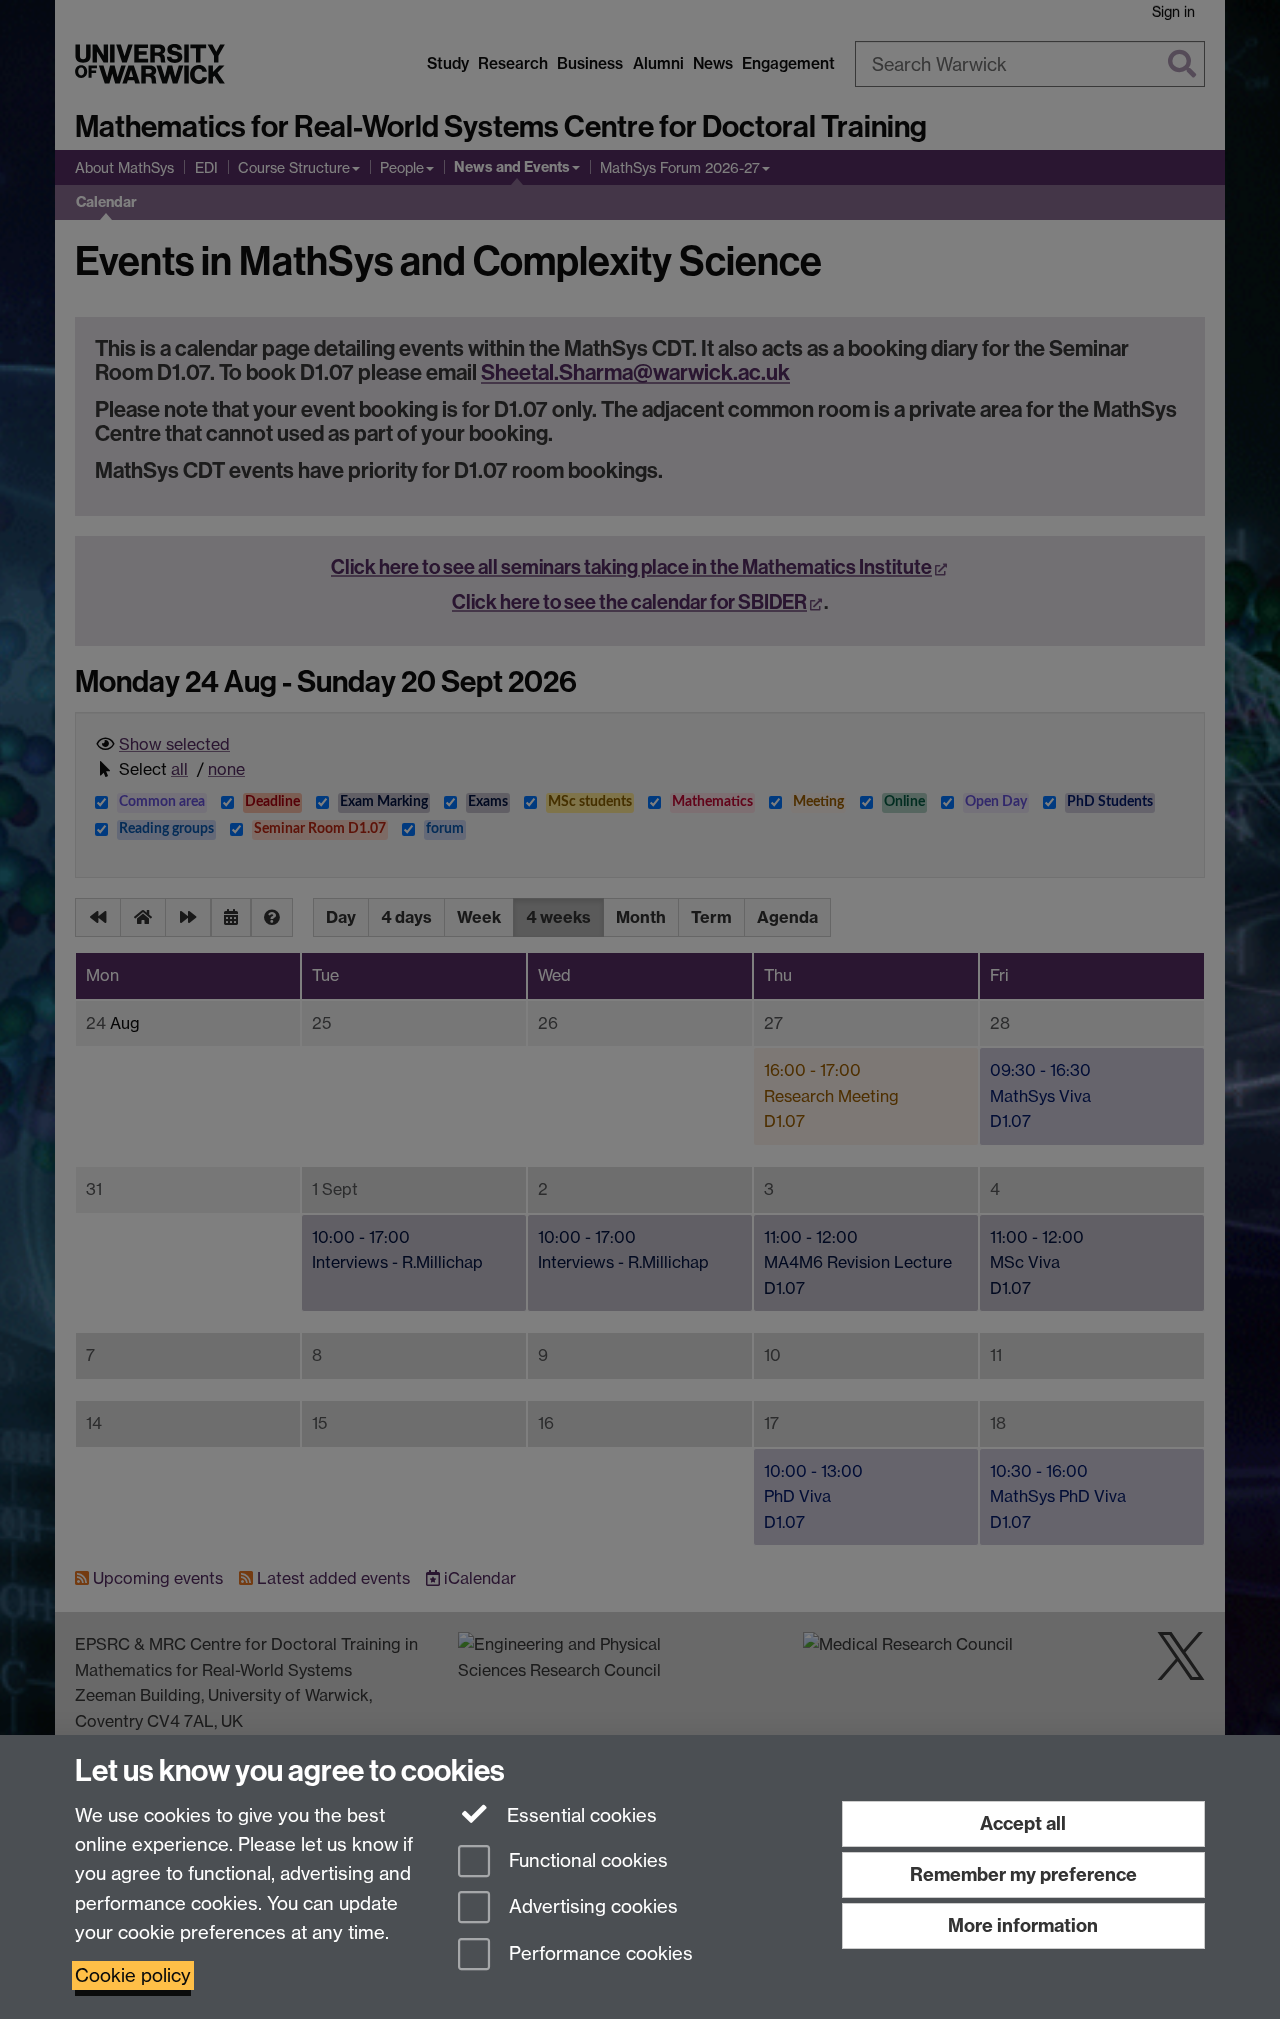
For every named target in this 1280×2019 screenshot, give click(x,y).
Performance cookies (598, 1954)
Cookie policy (133, 1975)
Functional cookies (586, 1860)
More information (1023, 1925)
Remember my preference (1023, 1874)
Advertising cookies (591, 1907)
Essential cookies (579, 1815)
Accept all (1023, 1823)
